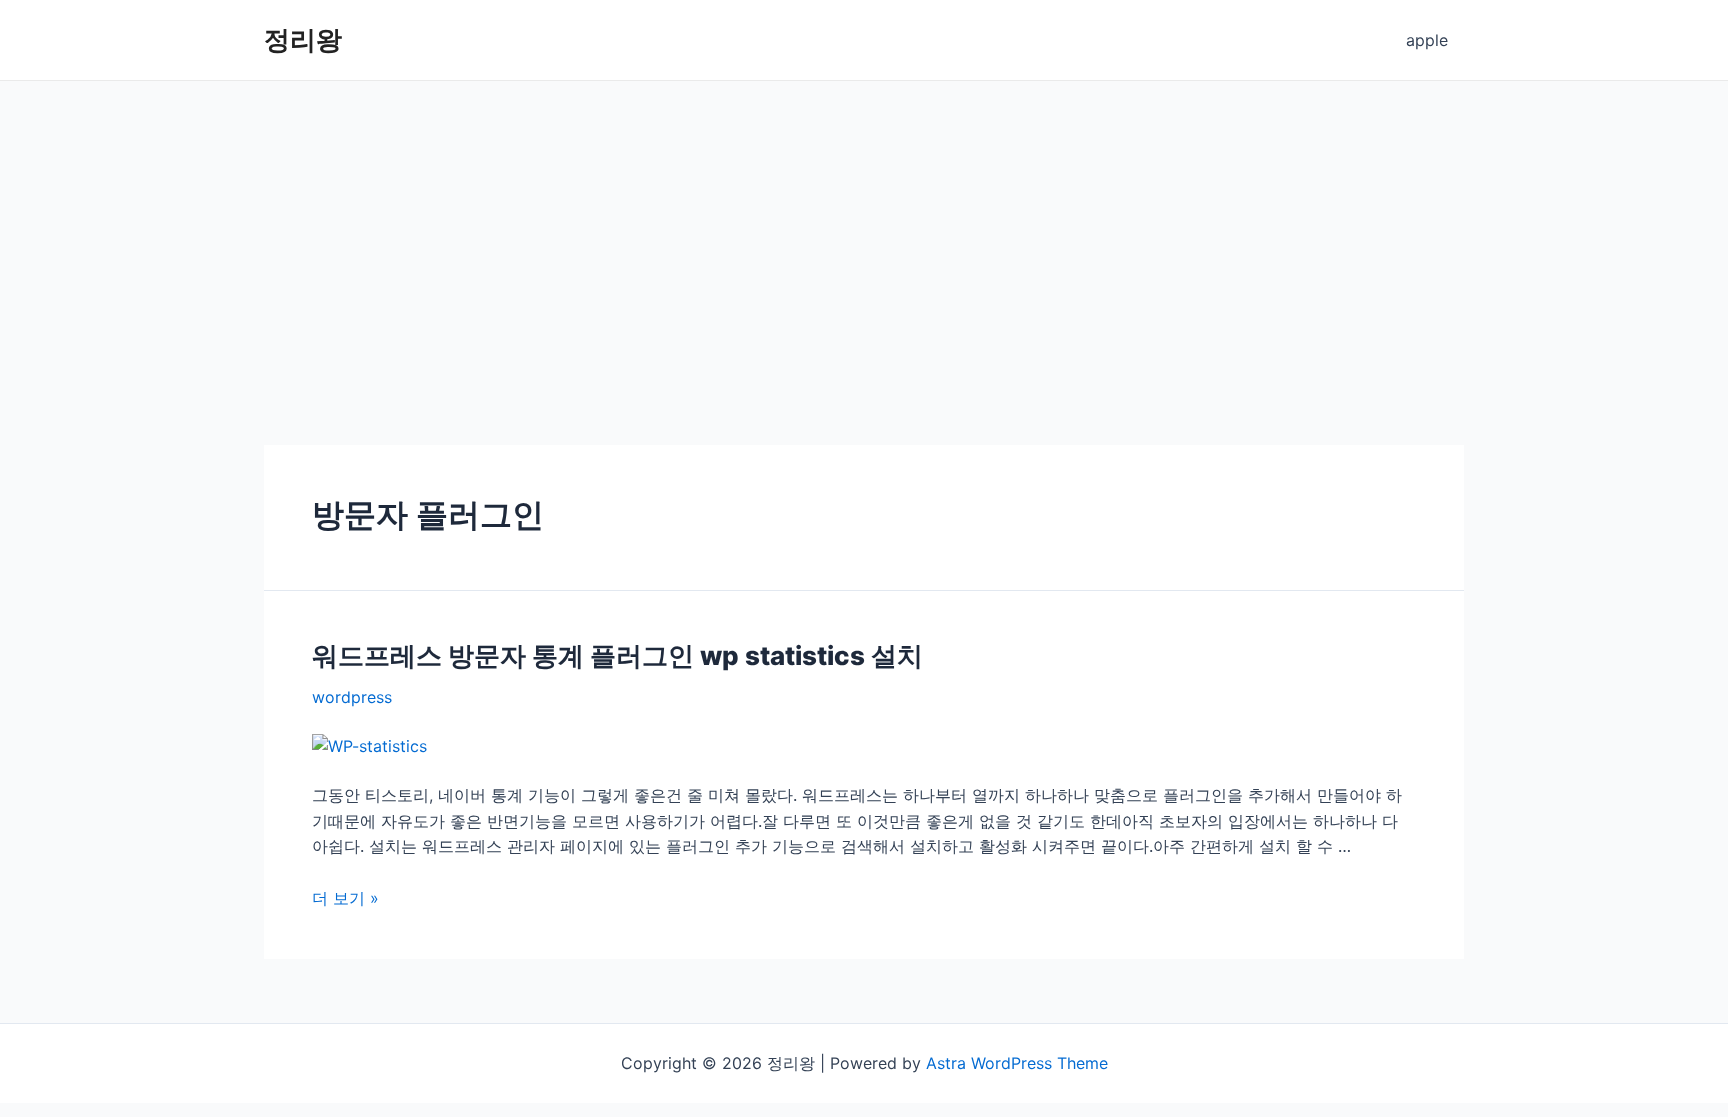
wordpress (352, 697)
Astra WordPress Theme (1017, 1063)
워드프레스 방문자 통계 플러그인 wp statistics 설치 (617, 655)
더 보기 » (345, 898)
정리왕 (303, 39)
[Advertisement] (864, 231)
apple (1427, 40)
